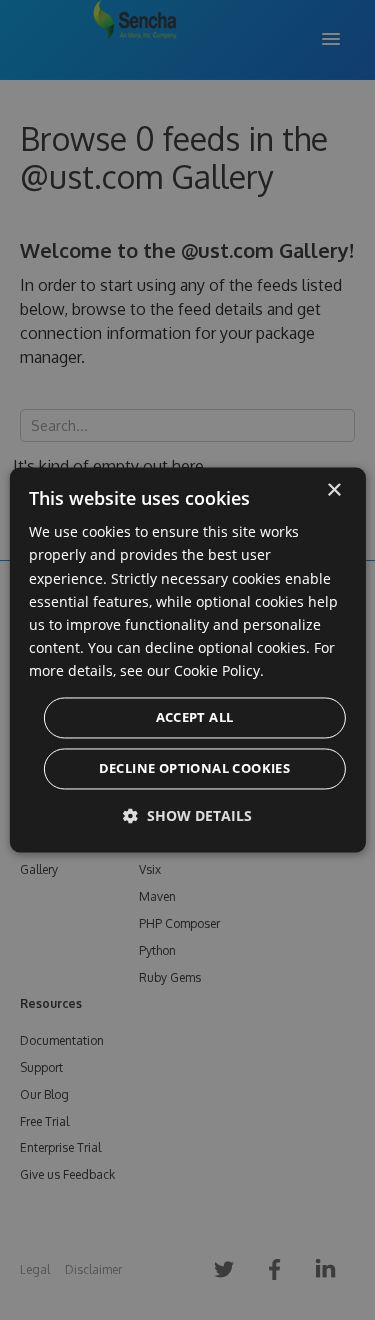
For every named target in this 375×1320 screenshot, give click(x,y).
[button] (187, 816)
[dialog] (187, 659)
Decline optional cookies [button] (195, 769)
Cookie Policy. (219, 670)
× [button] (333, 490)
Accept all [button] (195, 718)
